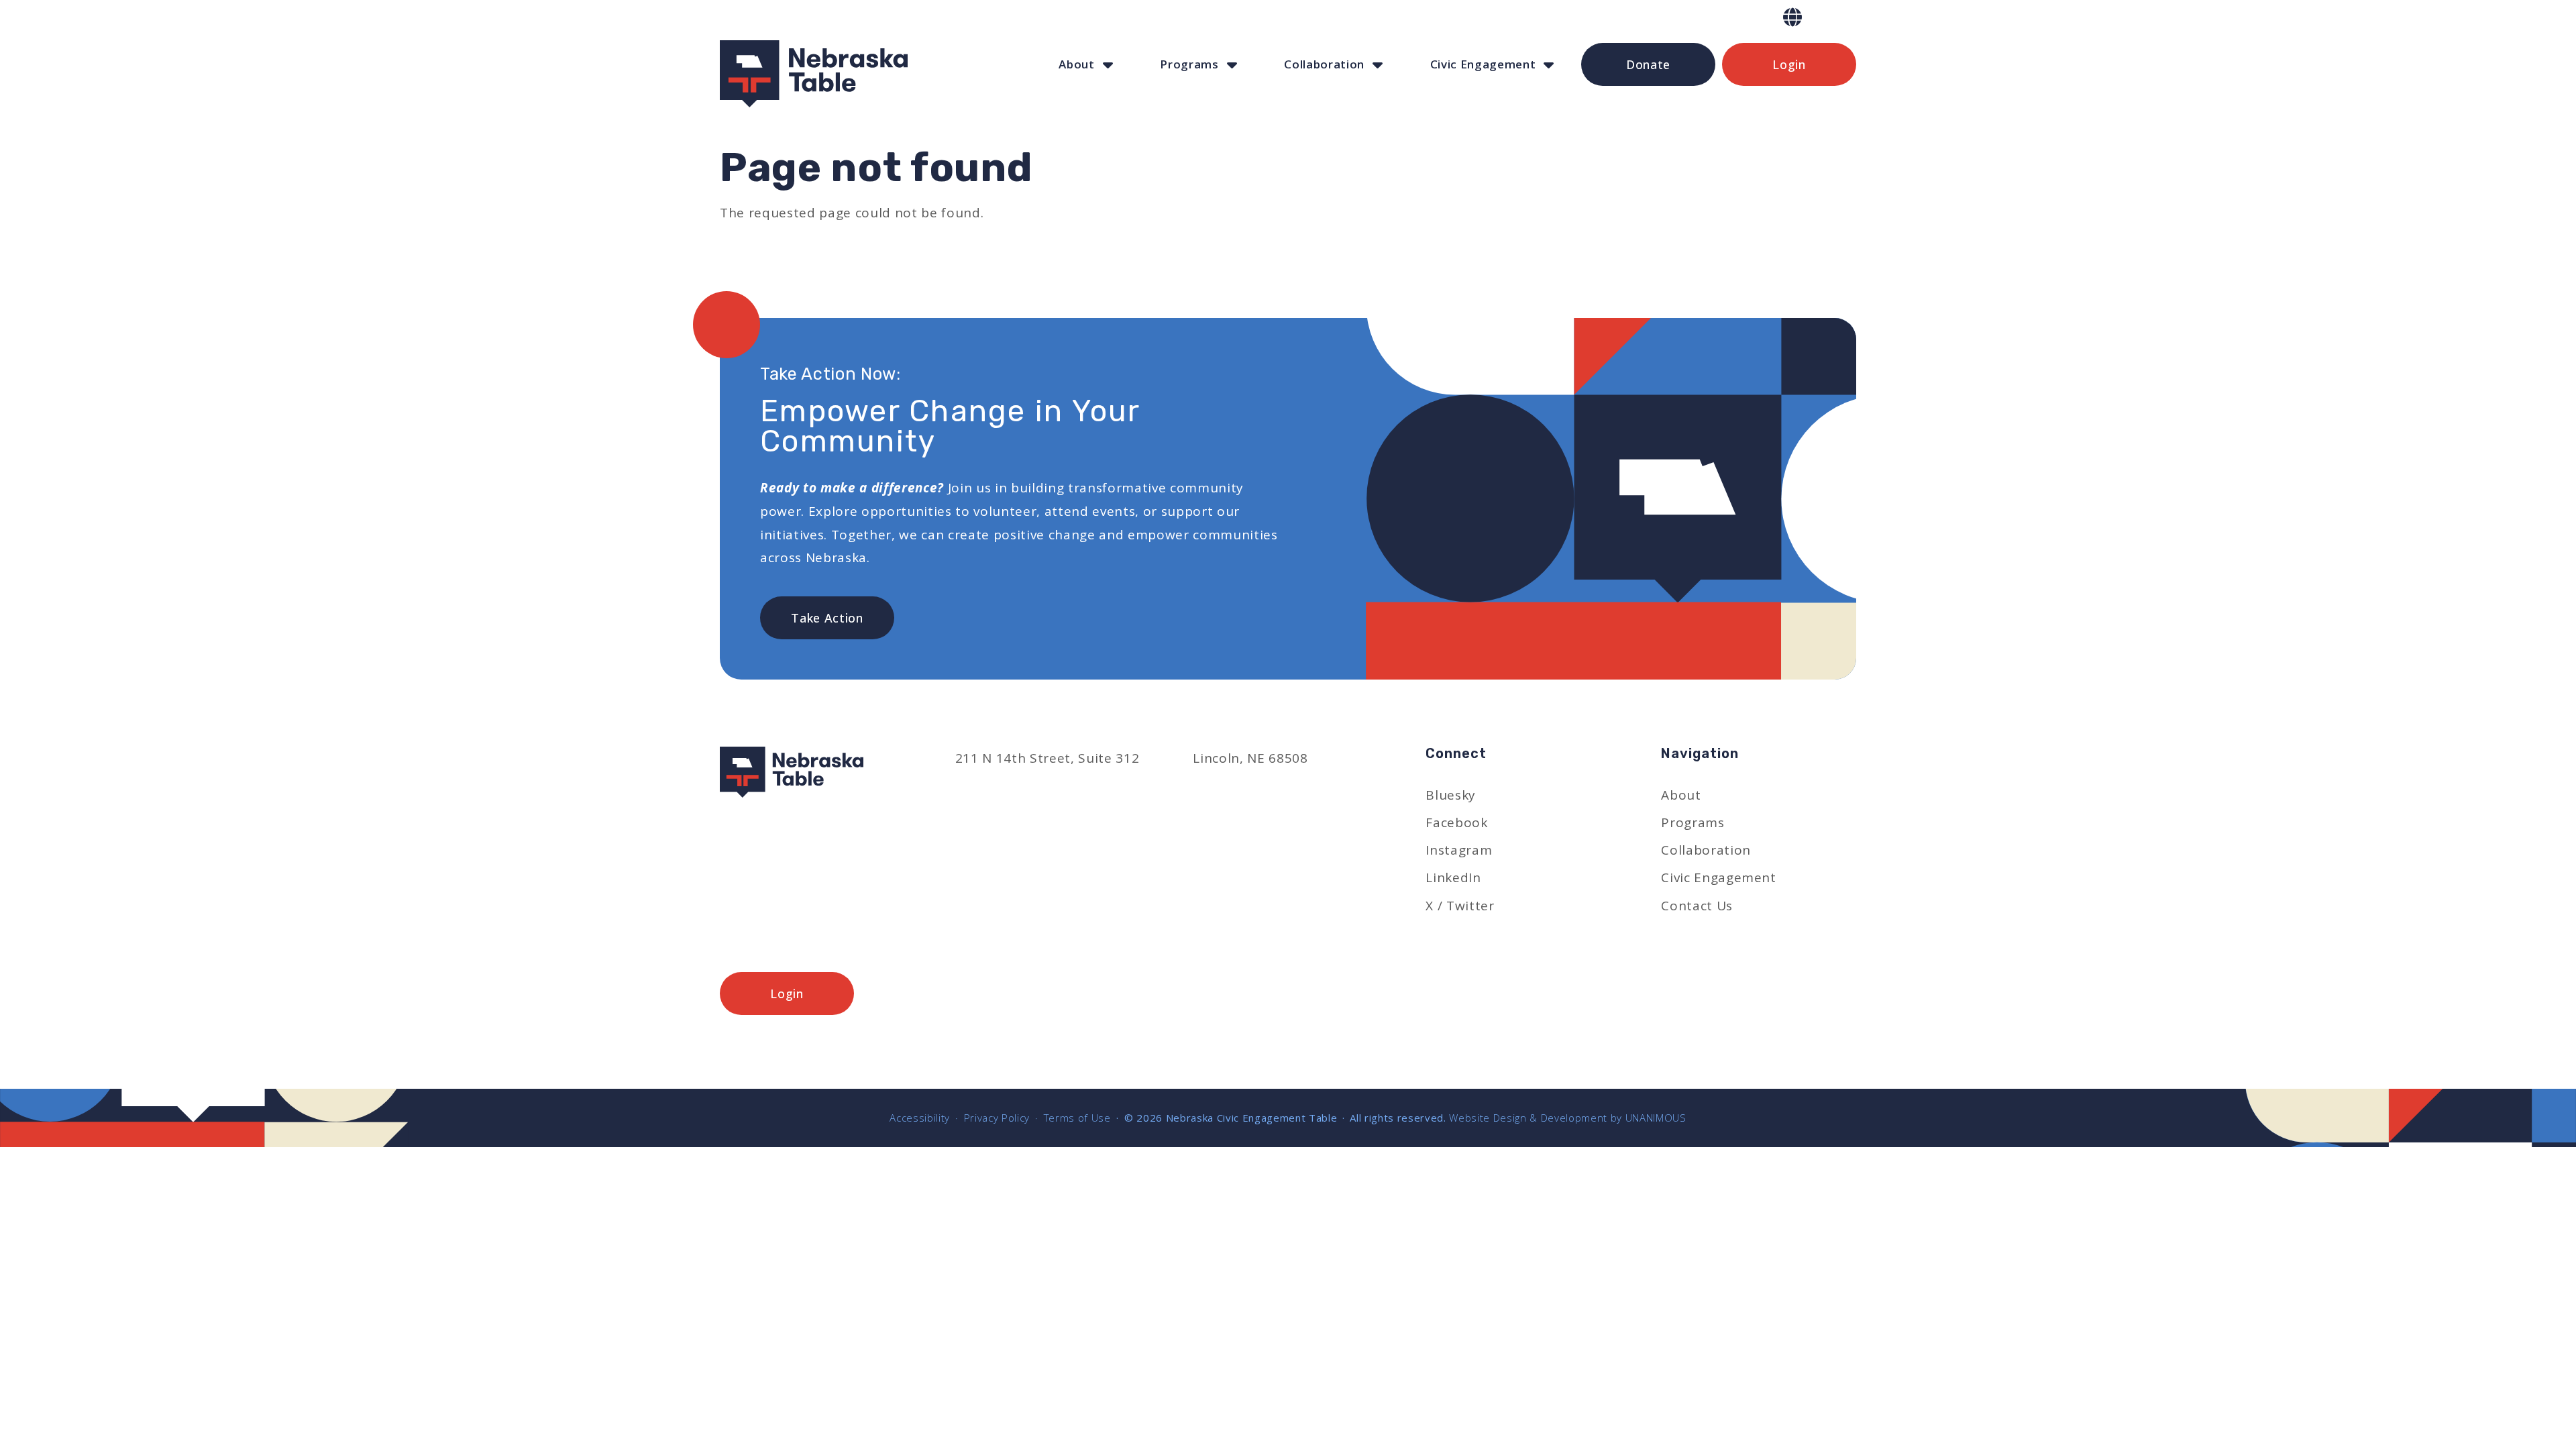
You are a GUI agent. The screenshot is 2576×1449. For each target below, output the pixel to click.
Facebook (1456, 822)
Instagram (1459, 850)
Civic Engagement (1483, 64)
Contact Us (1697, 906)
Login (1789, 64)
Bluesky (1451, 795)
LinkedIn (1453, 877)
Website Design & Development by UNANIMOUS (1567, 1118)
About (1076, 64)
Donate (1648, 64)
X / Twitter (1460, 906)
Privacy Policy (997, 1118)
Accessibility (920, 1118)
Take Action (827, 618)
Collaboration (1324, 64)
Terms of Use (1077, 1118)
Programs (1189, 64)
